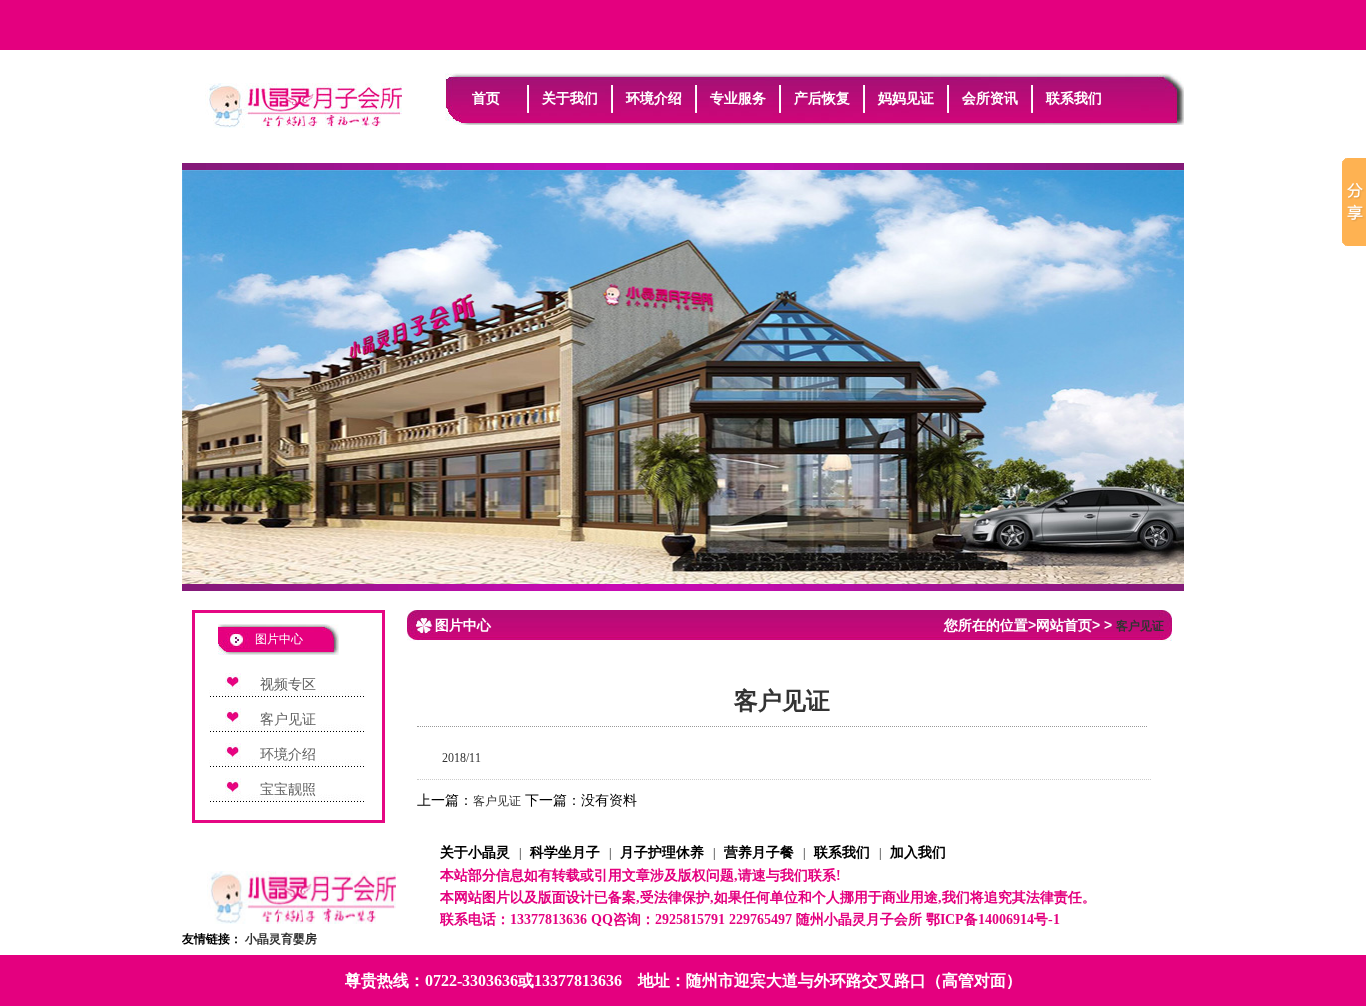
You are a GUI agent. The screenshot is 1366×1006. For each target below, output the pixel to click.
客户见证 (288, 719)
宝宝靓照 (288, 789)
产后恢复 (822, 98)
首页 (486, 98)
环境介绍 (654, 98)
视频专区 (288, 684)
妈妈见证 (906, 98)
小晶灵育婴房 (281, 939)
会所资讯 (990, 98)
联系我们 (1074, 98)
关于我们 (570, 98)
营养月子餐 (759, 852)
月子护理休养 (662, 852)
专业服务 (738, 98)
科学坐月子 (565, 852)
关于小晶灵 (475, 852)
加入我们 (918, 852)
